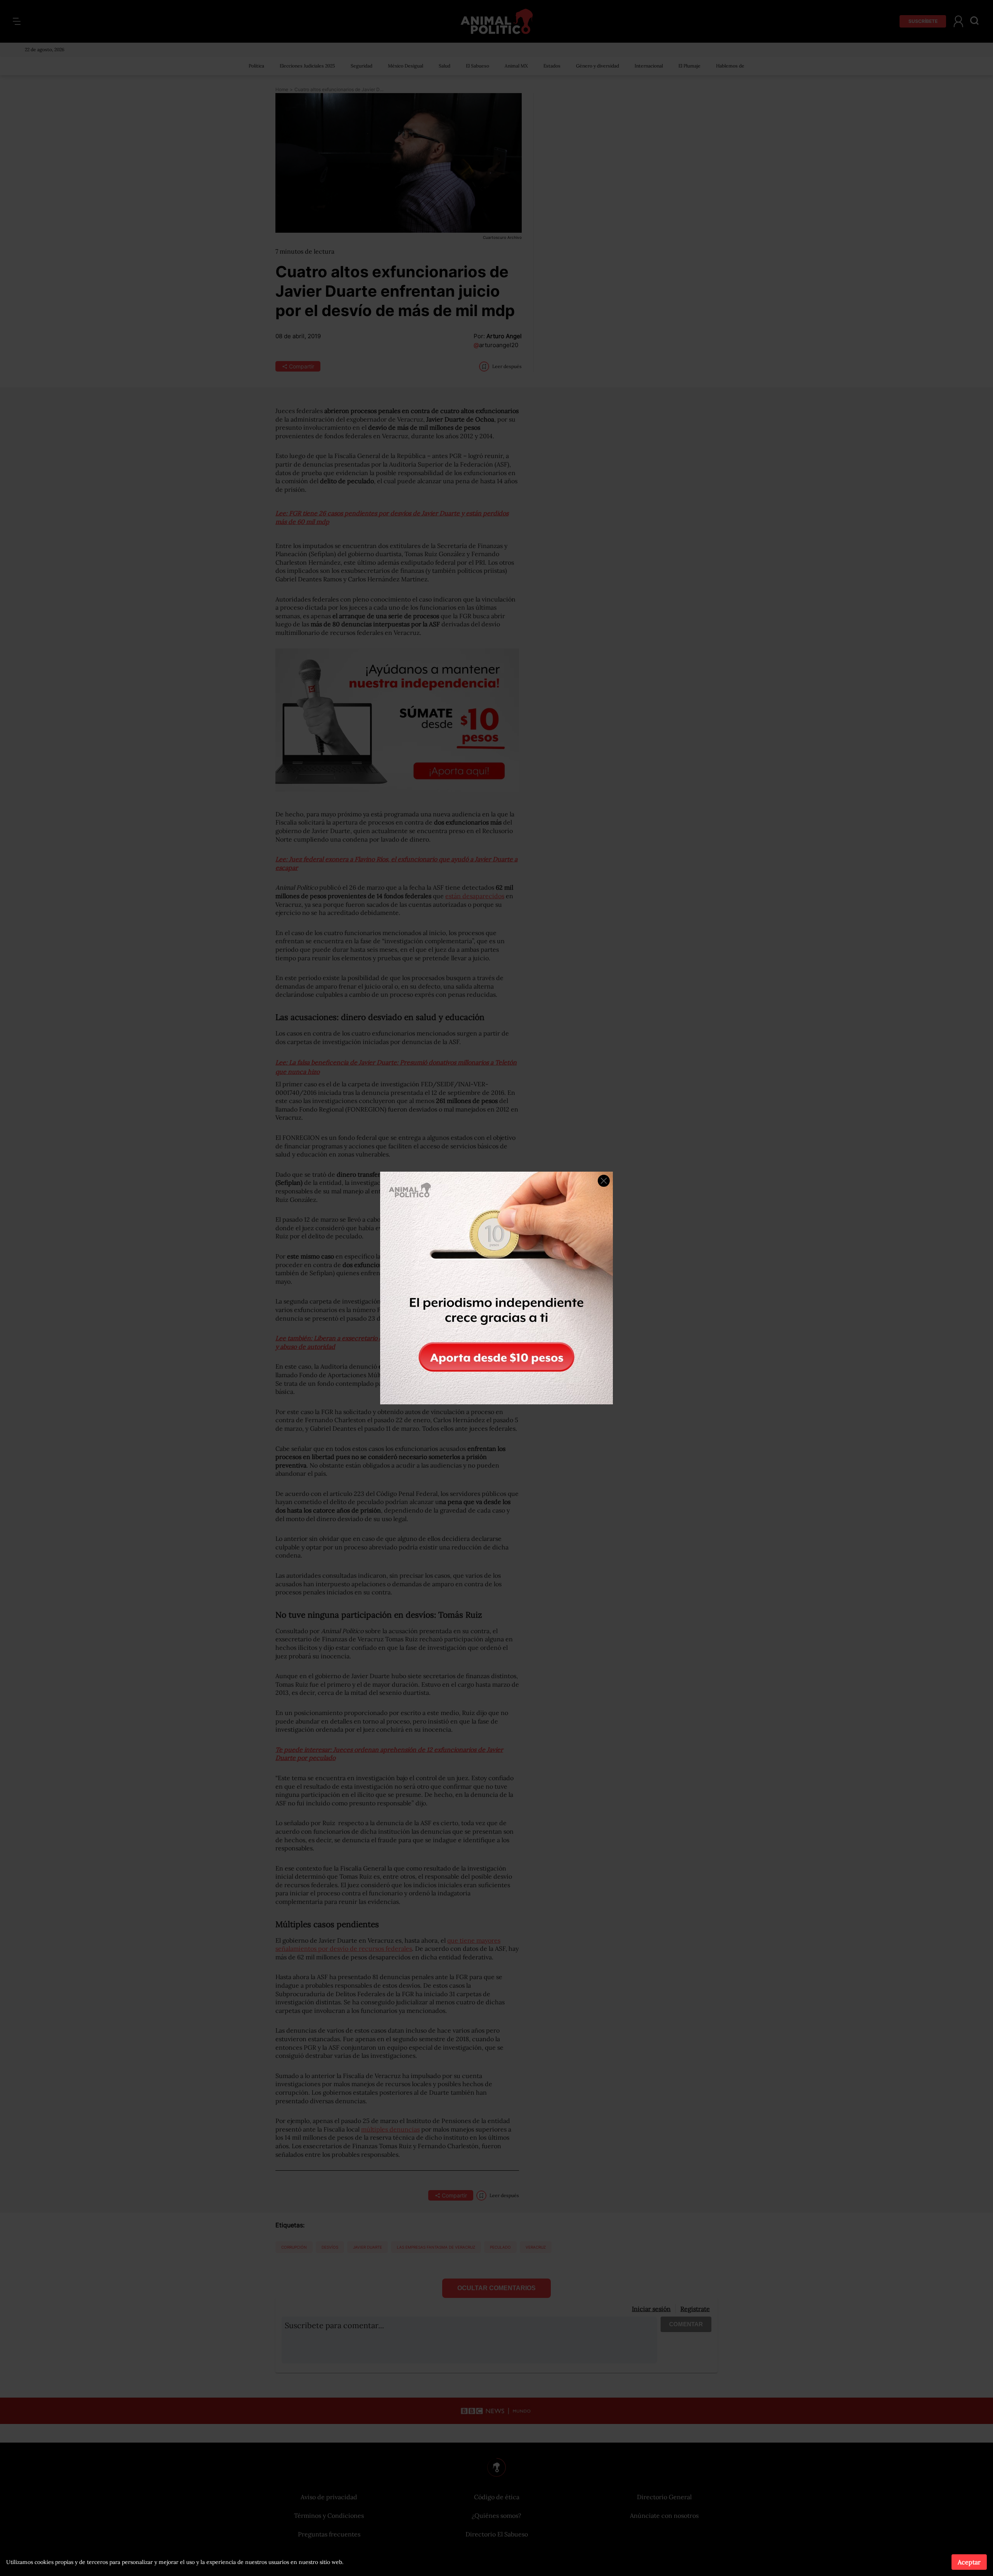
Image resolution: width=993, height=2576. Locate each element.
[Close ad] (604, 1181)
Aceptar (969, 2562)
